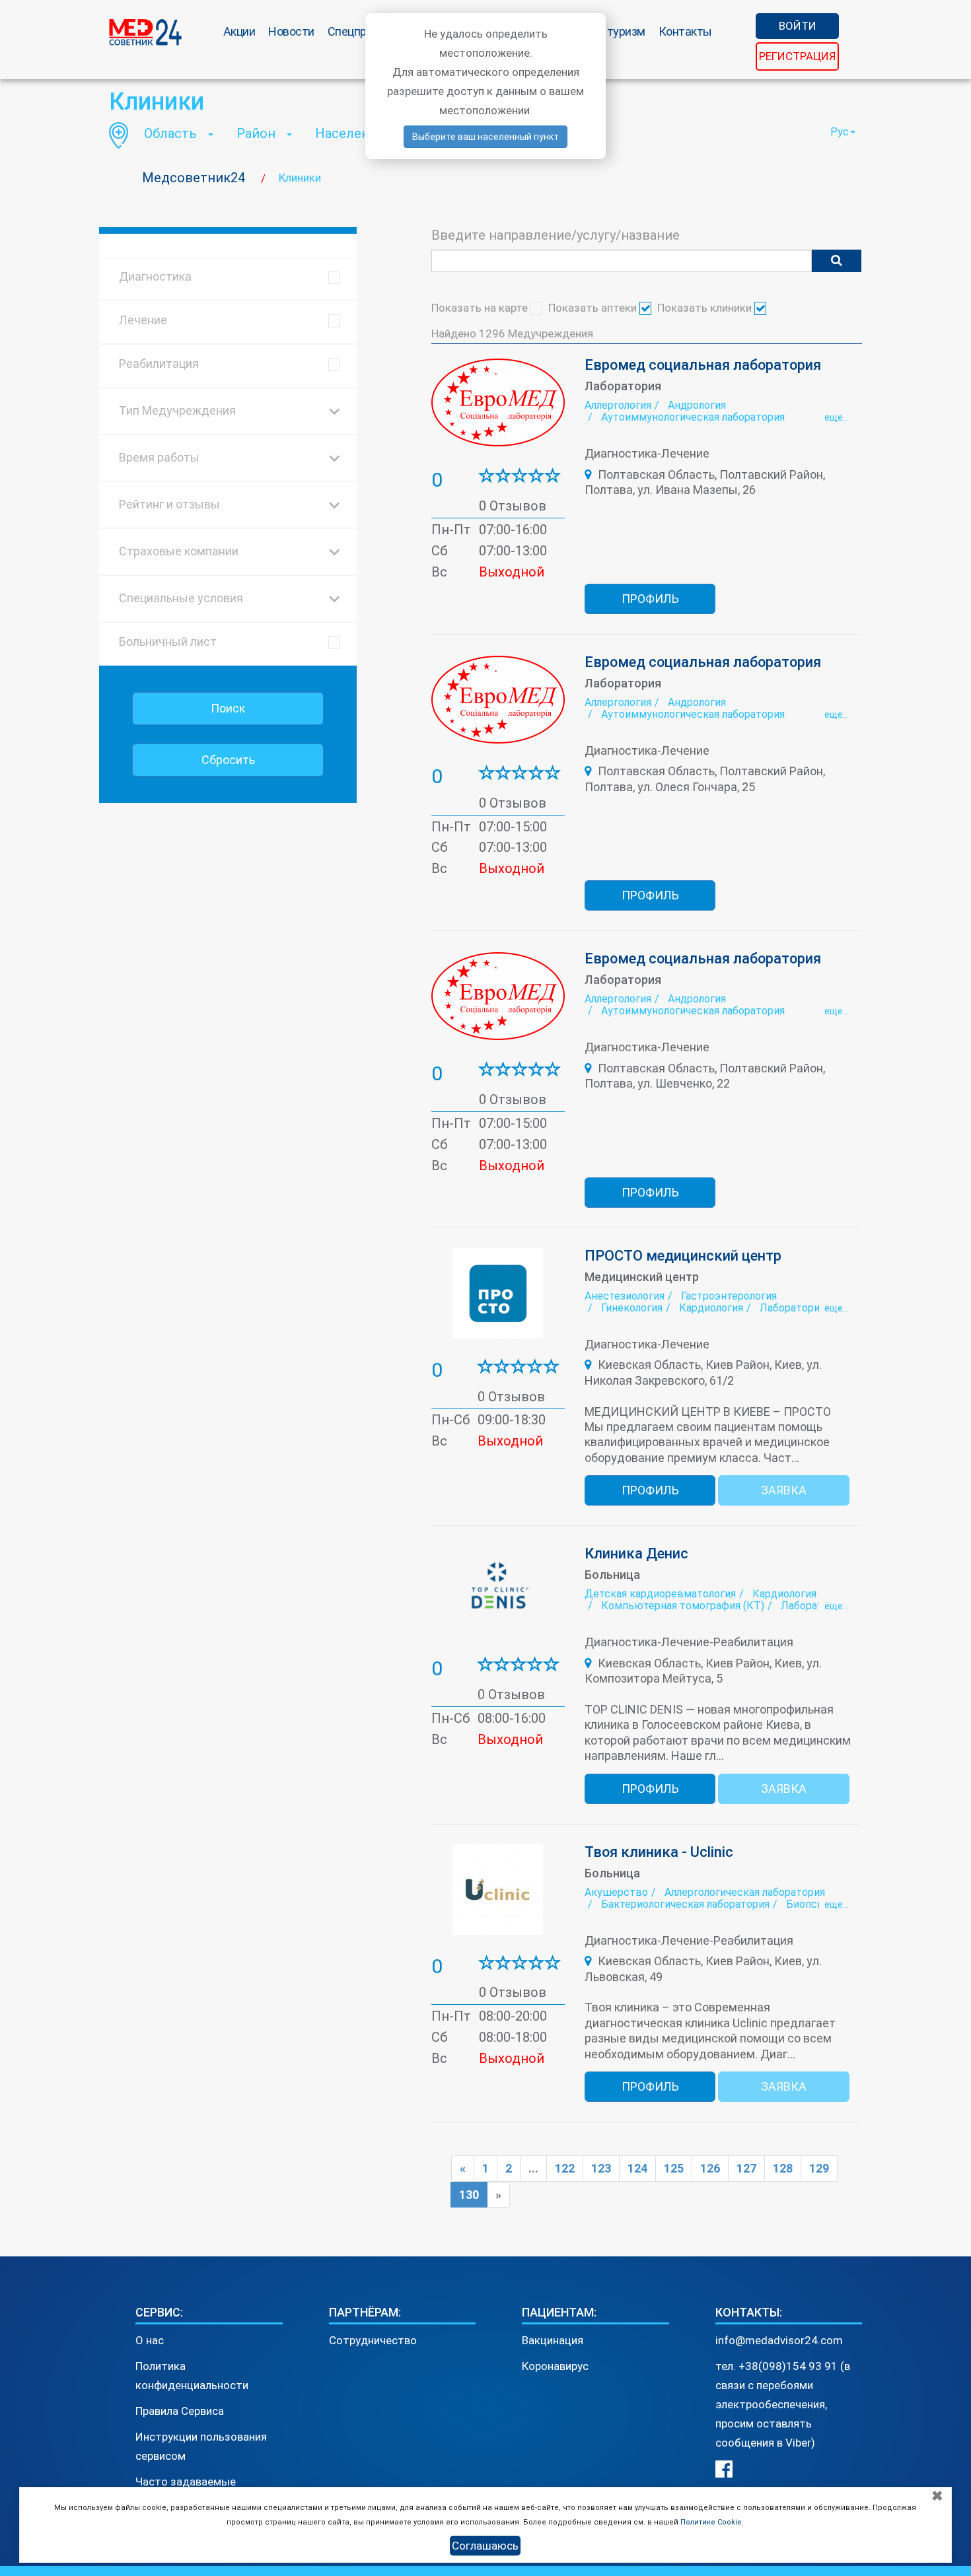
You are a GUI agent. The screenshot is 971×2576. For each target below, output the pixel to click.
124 (637, 2168)
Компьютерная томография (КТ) (683, 1606)
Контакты (685, 31)
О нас (150, 2340)
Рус (840, 132)
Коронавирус (555, 2366)
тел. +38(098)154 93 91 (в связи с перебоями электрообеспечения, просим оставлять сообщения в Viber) (783, 2404)
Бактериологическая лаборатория (685, 1904)
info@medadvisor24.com (779, 2340)
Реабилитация (159, 364)
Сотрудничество (373, 2340)
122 (565, 2168)
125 (674, 2168)
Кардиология (711, 1308)
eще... (837, 417)
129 (819, 2168)
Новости (291, 31)
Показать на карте (481, 308)
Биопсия (807, 1904)
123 (601, 2168)
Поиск (228, 708)
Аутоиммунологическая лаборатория (693, 417)
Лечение (143, 320)
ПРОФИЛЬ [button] (650, 599)
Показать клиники (706, 308)
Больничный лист (168, 642)
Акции (239, 31)
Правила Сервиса (180, 2411)
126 (710, 2168)
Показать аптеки (594, 308)
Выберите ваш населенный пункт (485, 137)
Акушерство (616, 1892)
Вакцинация (553, 2340)
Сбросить (228, 760)
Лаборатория (792, 1308)
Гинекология (632, 1308)
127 (746, 2168)
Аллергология (618, 405)
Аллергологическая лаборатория (745, 1892)
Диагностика (155, 276)
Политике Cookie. (712, 2522)
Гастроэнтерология (729, 1296)
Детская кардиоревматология (660, 1594)
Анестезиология (625, 1296)
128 (783, 2168)
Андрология (697, 405)
